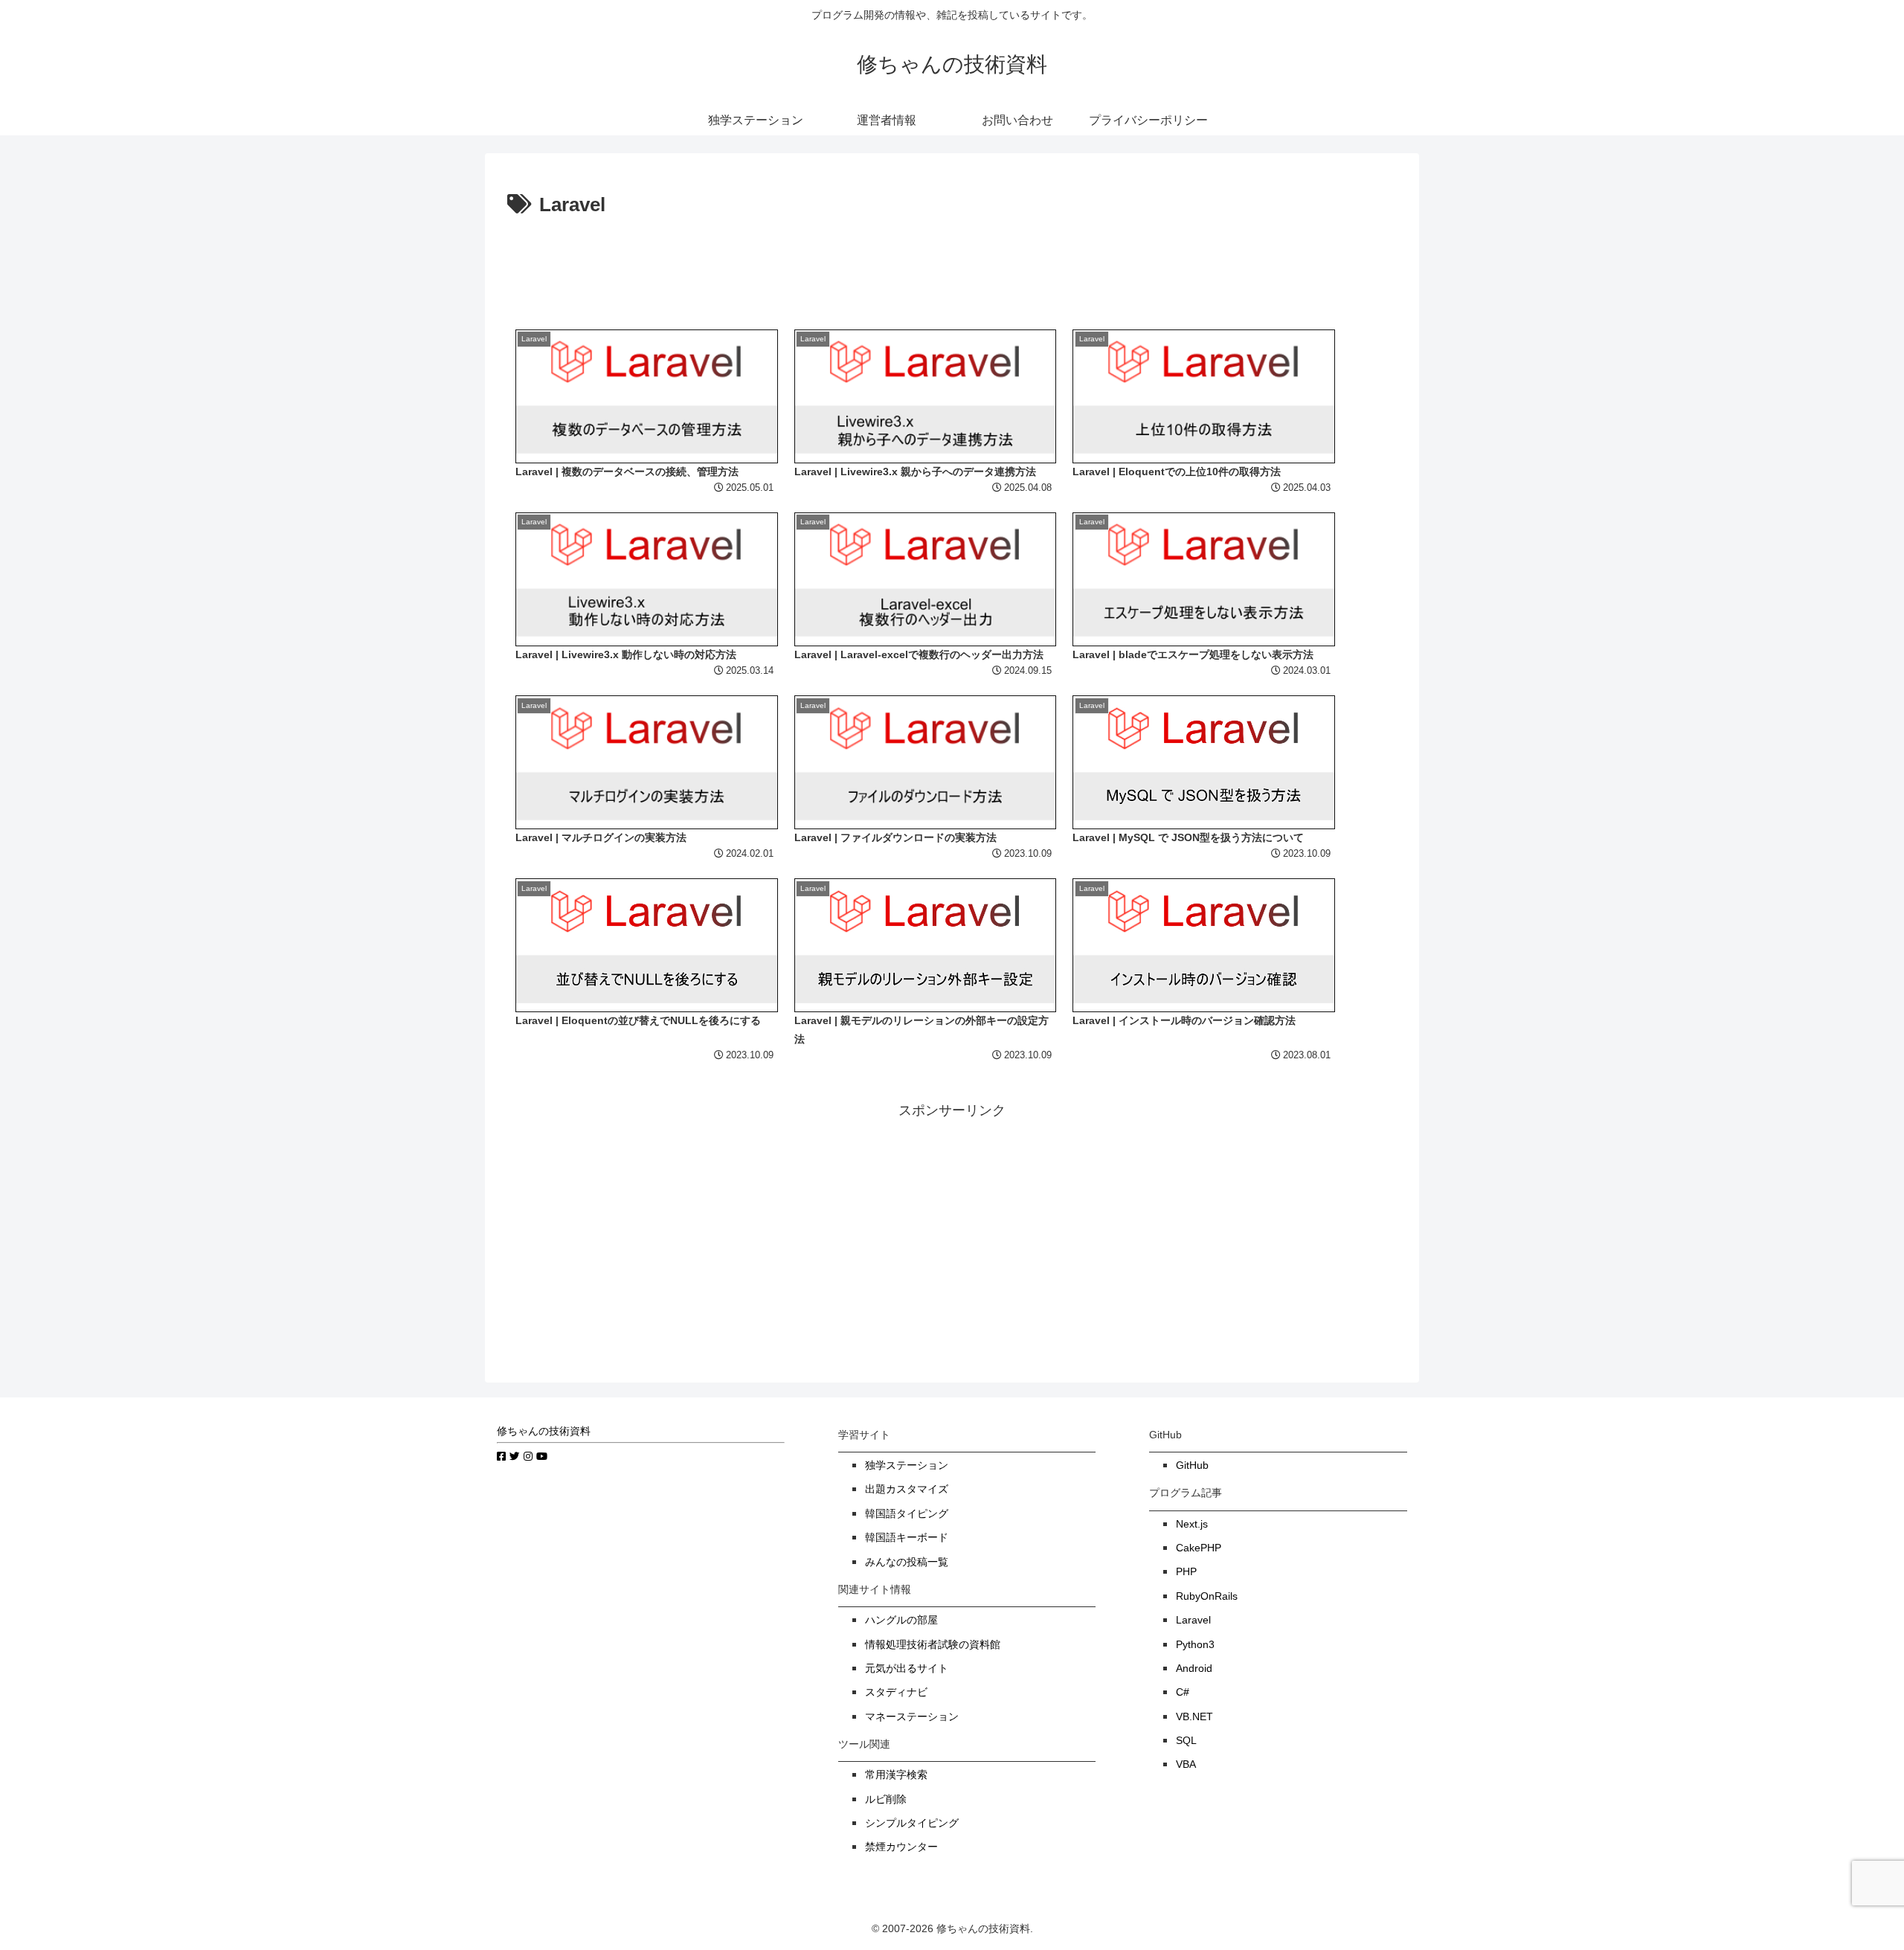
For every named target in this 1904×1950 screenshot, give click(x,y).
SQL (1186, 1741)
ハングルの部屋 (901, 1620)
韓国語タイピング (907, 1514)
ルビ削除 (886, 1799)
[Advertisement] (952, 263)
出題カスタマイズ (907, 1489)
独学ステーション (907, 1465)
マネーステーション (912, 1717)
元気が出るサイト (907, 1669)
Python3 (1195, 1645)
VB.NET (1194, 1717)
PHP (1186, 1572)
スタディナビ (896, 1692)
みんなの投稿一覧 (907, 1562)
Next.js (1192, 1524)
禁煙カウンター (901, 1847)
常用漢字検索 (896, 1775)
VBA (1186, 1764)
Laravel (1193, 1620)
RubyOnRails (1207, 1596)
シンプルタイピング (912, 1823)
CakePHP (1199, 1548)
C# (1183, 1692)
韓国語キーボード (907, 1538)
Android (1194, 1669)
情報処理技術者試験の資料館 (933, 1645)
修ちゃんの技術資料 (544, 1431)
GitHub (1192, 1465)
